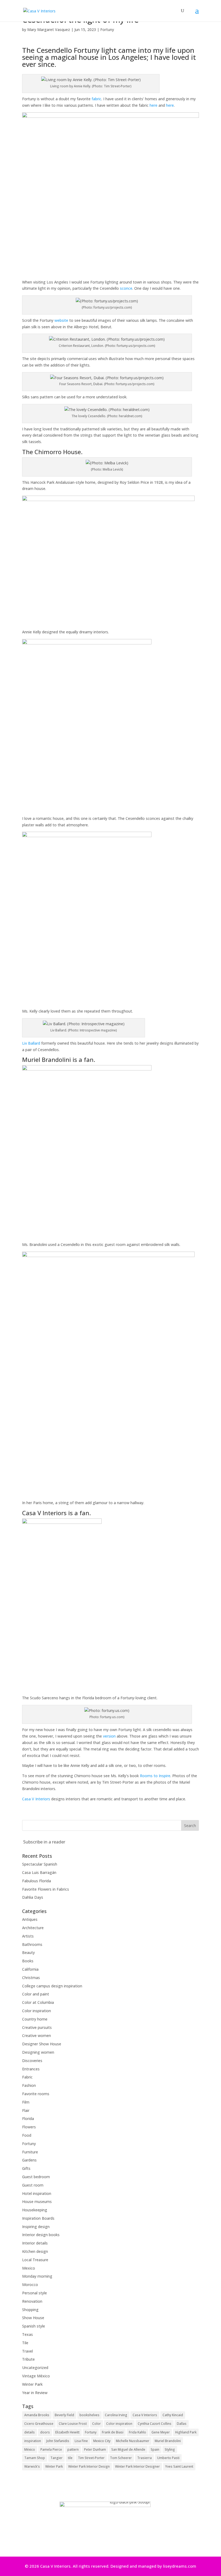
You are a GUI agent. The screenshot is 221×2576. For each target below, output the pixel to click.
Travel (27, 2351)
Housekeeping (35, 2210)
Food (27, 2135)
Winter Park (32, 2384)
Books (28, 1961)
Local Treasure (35, 2260)
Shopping (30, 2310)
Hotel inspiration (37, 2193)
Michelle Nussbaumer (133, 2441)
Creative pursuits (37, 2027)
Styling (170, 2449)
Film (26, 2102)
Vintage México (36, 2376)
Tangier (56, 2458)
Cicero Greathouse (39, 2424)
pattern (73, 2449)
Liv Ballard (31, 1043)
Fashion (29, 2085)
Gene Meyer (161, 2432)
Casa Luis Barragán (39, 1872)
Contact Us (109, 2542)
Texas (27, 2334)
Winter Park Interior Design (89, 2466)
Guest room (33, 2185)
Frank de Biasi (113, 2432)
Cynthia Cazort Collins (155, 2424)
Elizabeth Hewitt (67, 2432)
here (153, 105)
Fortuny (107, 30)
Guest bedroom (36, 2177)
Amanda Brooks (37, 2415)
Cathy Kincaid (173, 2415)
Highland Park (186, 2432)
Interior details (35, 2243)
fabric (96, 99)
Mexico (29, 2268)
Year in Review (35, 2393)
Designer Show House (42, 2044)
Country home (35, 2019)
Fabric (27, 2077)
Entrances (31, 2069)
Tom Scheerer (121, 2458)
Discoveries (32, 2061)
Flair (26, 2110)
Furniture (30, 2152)
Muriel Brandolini (168, 2441)
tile (70, 2458)
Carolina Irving (116, 2415)
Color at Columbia (38, 2002)
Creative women (37, 2035)
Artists (28, 1936)
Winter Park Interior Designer (137, 2466)
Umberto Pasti (168, 2458)
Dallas (182, 2424)
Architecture (33, 1928)
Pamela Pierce (51, 2449)
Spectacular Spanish (40, 1864)
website (61, 320)
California (30, 1969)
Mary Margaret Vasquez (49, 30)
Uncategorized (35, 2368)
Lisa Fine (81, 2441)
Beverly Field (64, 2415)
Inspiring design (36, 2227)
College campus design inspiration (52, 1986)
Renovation (32, 2301)
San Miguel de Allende (128, 2449)
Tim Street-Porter (91, 2458)
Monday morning (37, 2276)
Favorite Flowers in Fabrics (46, 1889)
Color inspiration (37, 2011)
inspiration (33, 2441)
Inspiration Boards (38, 2218)
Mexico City (102, 2441)
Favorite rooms (36, 2094)
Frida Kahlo (137, 2432)
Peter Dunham (95, 2449)
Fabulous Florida (37, 1881)
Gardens (29, 2160)
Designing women (38, 2052)
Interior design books (41, 2235)
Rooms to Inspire (155, 1776)
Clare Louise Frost (73, 2424)
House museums (37, 2202)
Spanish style (34, 2326)
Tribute (28, 2359)
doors (45, 2432)
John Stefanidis (58, 2441)
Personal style (34, 2293)
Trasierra (144, 2458)
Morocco (30, 2285)
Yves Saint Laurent (179, 2466)
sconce (126, 288)
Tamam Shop (35, 2458)
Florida (28, 2119)
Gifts (26, 2168)
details (30, 2432)
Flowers (29, 2127)
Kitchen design (35, 2251)
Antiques (30, 1919)
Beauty (28, 1952)
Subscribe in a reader (44, 1842)
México (30, 2449)
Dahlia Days (33, 1897)
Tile (25, 2343)
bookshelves (89, 2415)
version (109, 1736)
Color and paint (36, 1994)
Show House (33, 2318)
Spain (155, 2449)
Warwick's (32, 2466)
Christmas (31, 1978)
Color (96, 2424)
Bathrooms (32, 1944)
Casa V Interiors (36, 1799)
